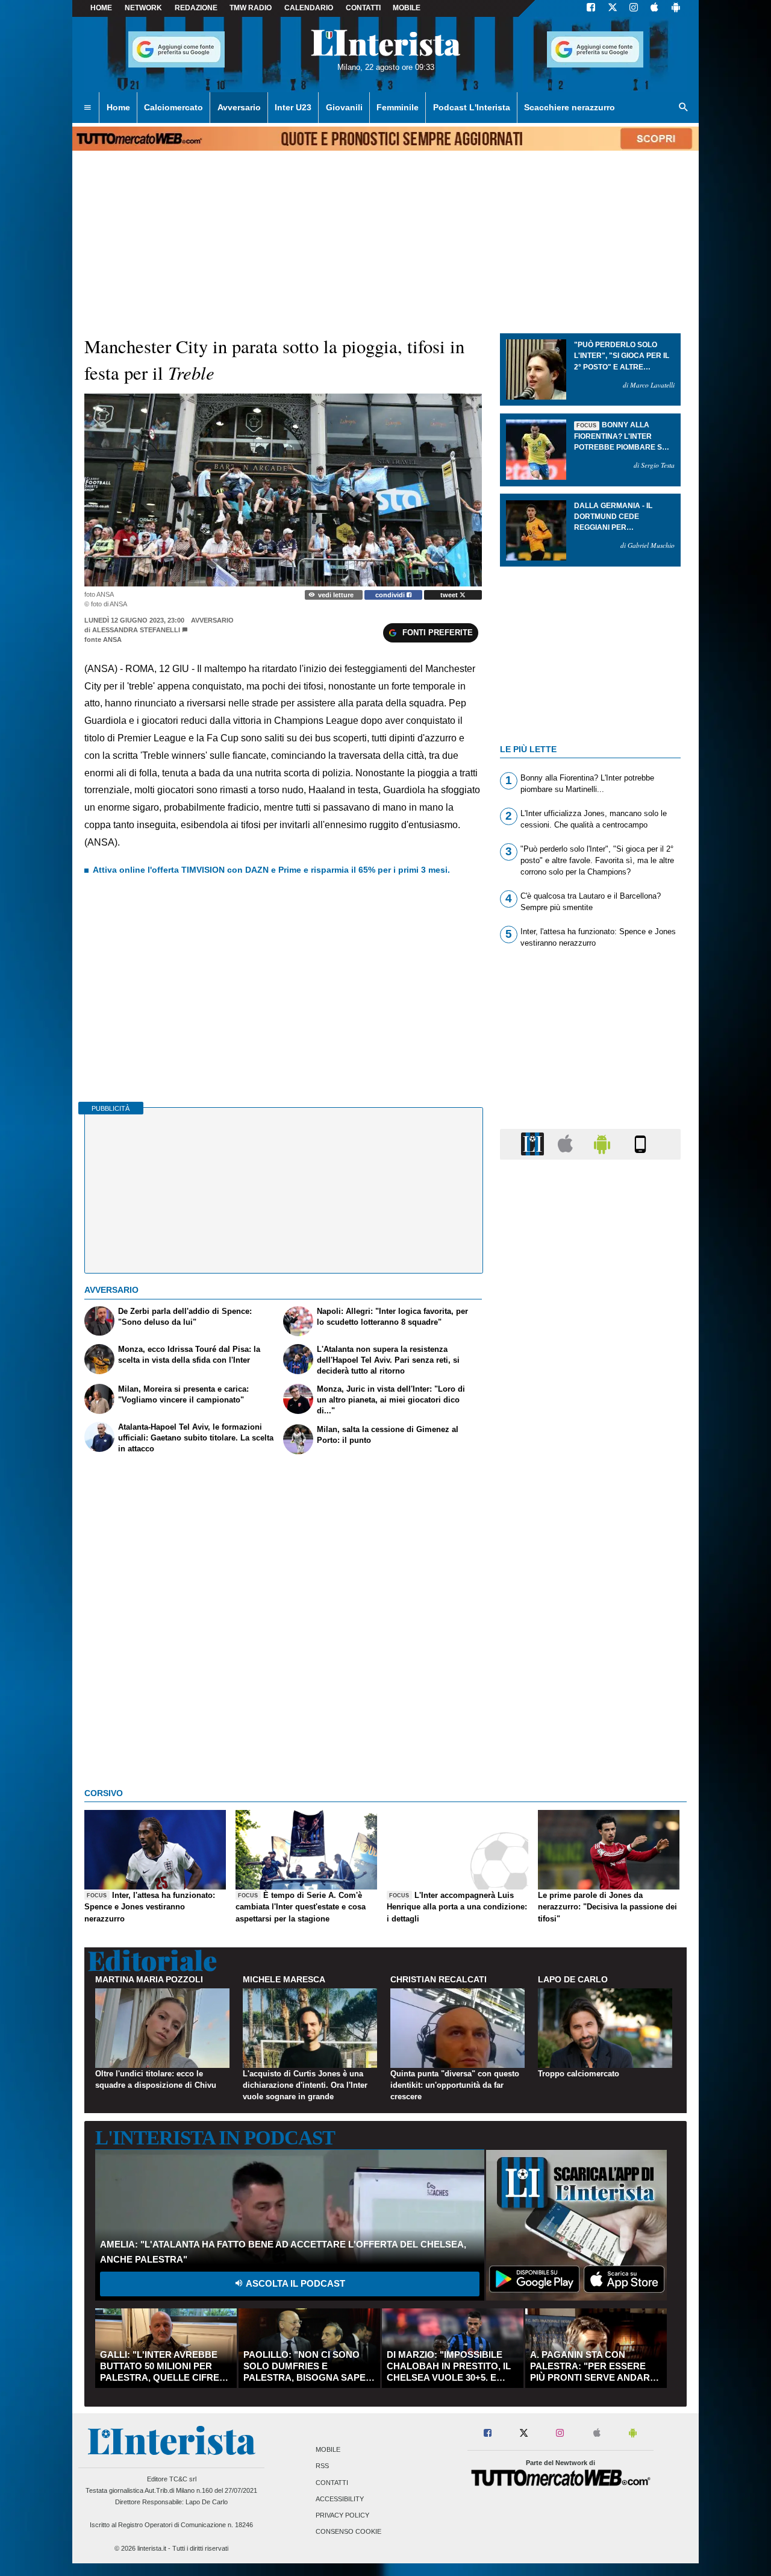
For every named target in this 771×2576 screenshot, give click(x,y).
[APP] (534, 1144)
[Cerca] (684, 108)
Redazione (196, 8)
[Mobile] (640, 1144)
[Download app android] (676, 8)
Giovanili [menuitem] (344, 107)
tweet (450, 595)
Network (143, 8)
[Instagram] (634, 8)
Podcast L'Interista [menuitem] (472, 107)
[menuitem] (87, 108)
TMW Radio (251, 8)
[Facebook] (591, 8)
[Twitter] (613, 8)
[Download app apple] (654, 8)
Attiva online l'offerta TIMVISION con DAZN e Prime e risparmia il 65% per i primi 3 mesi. (271, 870)
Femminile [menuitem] (398, 107)
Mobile (328, 2450)
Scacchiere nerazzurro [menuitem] (570, 107)
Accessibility (340, 2499)
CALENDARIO (309, 8)
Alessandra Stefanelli (136, 630)
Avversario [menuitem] (239, 107)
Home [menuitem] (118, 107)
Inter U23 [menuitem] (293, 107)
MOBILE (407, 8)
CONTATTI (363, 8)
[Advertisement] (590, 1636)
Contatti (332, 2483)
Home (101, 8)
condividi (391, 595)
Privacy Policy (342, 2515)
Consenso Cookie (348, 2532)
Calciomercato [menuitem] (173, 107)
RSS (322, 2466)
